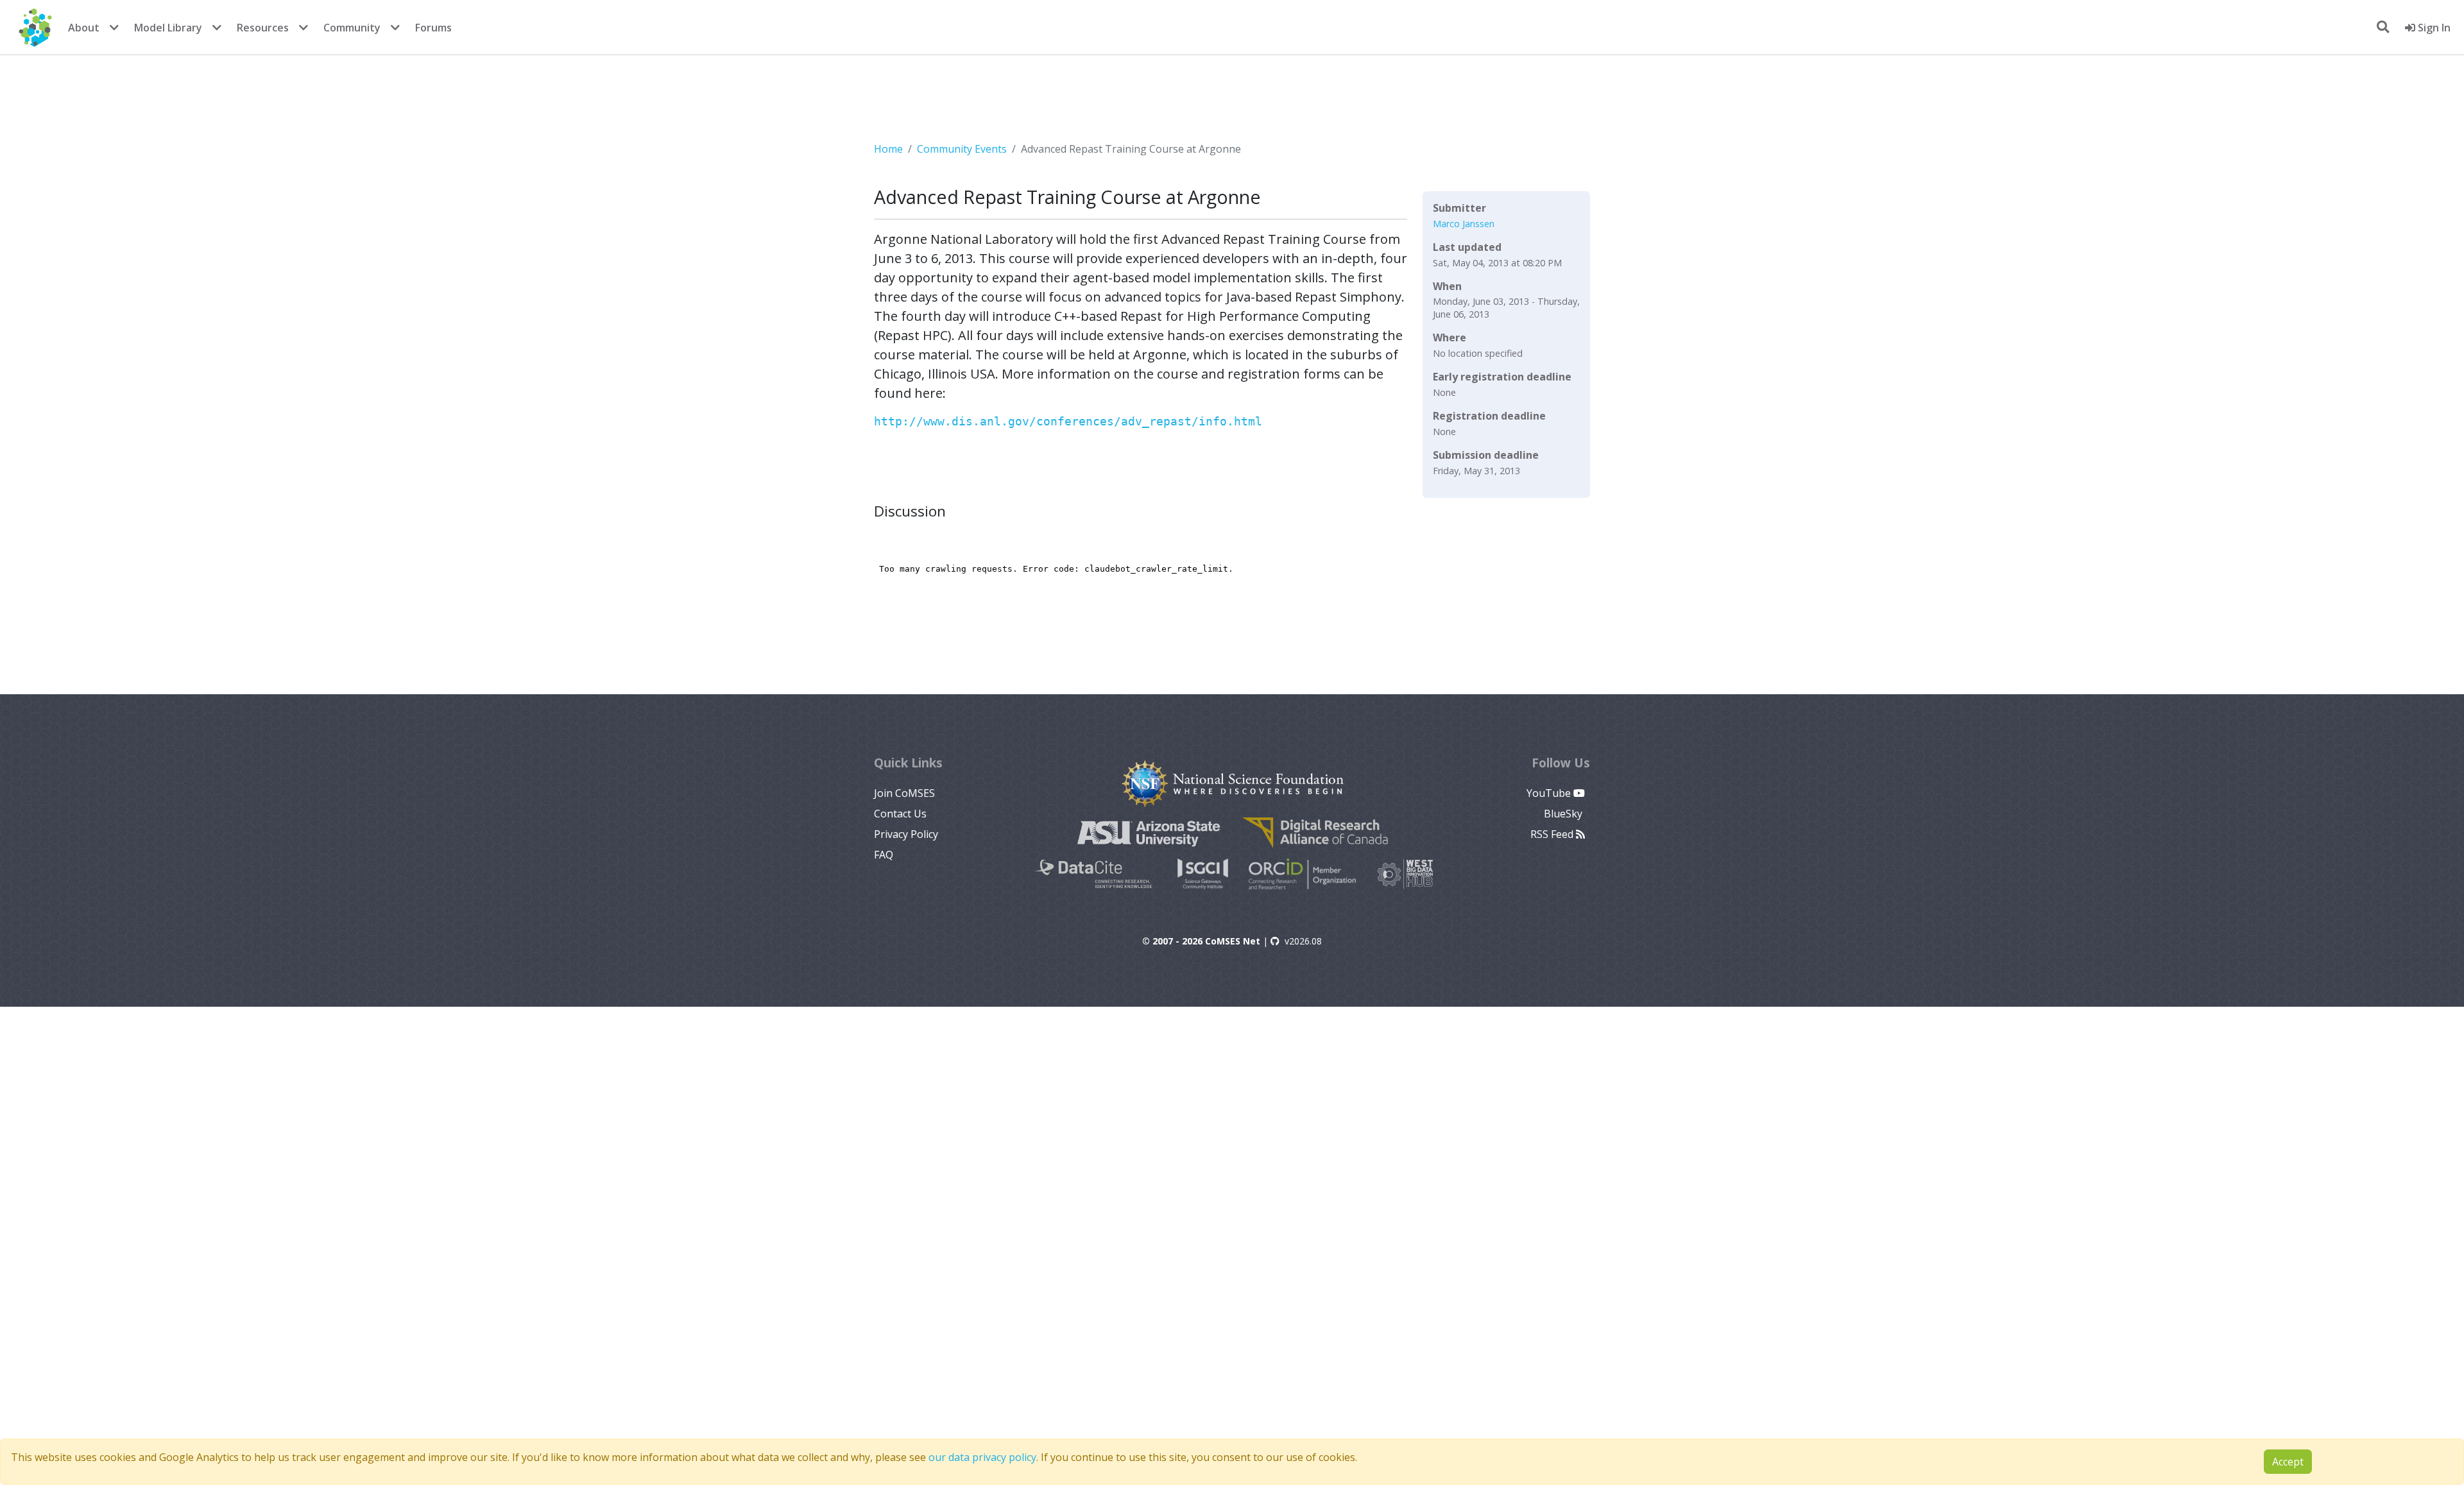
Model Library (168, 28)
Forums (433, 28)
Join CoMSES (904, 793)
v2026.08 (1303, 941)
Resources (263, 28)
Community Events (962, 149)
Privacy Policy (906, 834)
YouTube (1550, 793)
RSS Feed (1553, 834)
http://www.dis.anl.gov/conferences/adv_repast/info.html (1068, 422)
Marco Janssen (1464, 224)
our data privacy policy (982, 1457)
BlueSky (1564, 814)
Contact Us (900, 814)
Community (352, 28)
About (84, 28)
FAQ (884, 855)
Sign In (2433, 28)
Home (888, 149)
